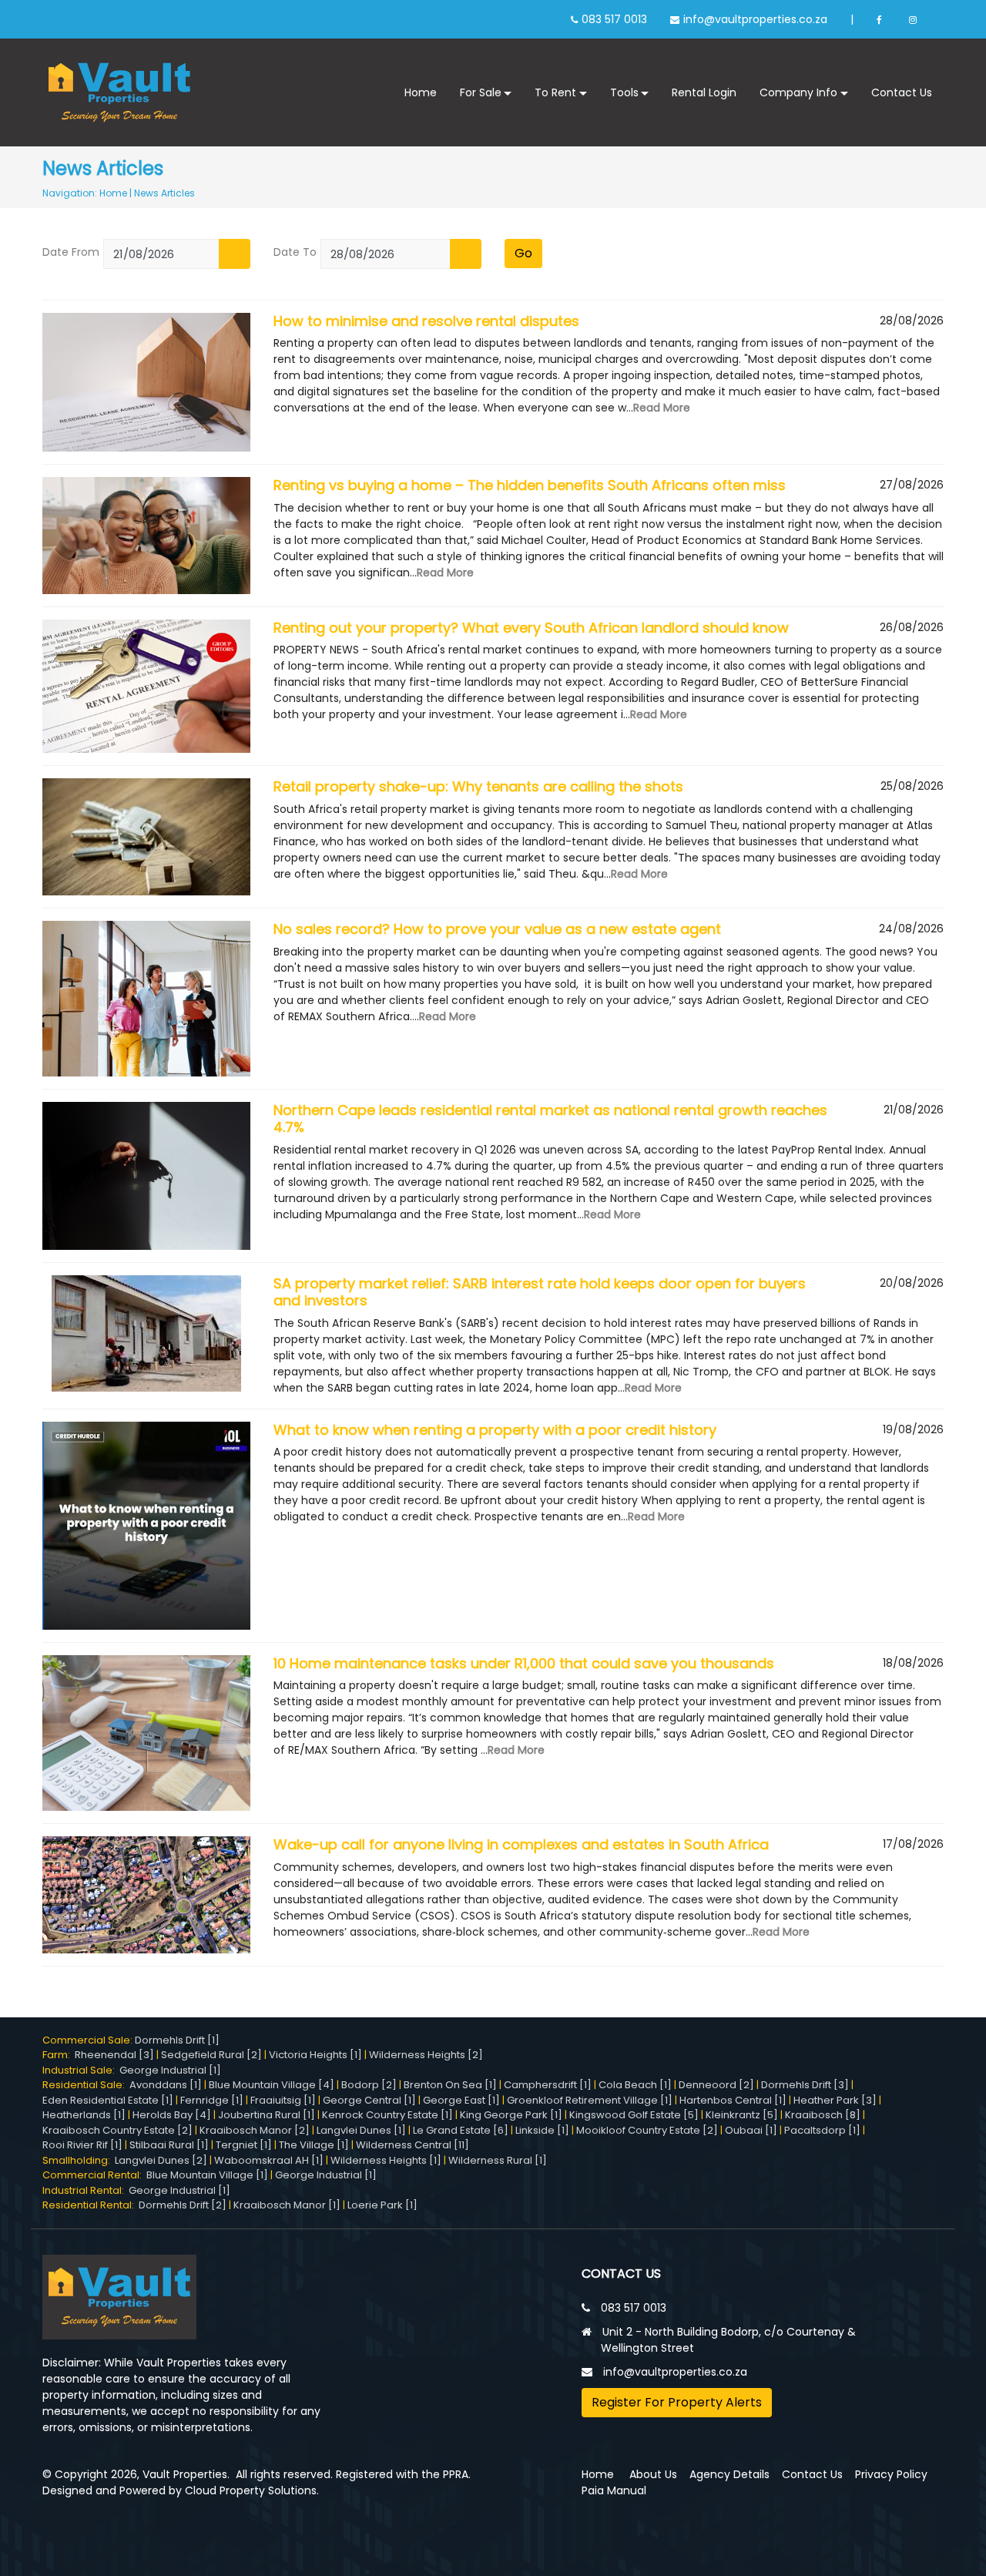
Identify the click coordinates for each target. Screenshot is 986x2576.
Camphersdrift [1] (548, 2085)
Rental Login (704, 92)
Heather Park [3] (835, 2100)
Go (523, 253)
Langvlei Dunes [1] (361, 2130)
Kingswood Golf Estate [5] (634, 2115)
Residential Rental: (91, 2205)
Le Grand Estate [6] (461, 2130)
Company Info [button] (798, 92)
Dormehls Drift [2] (183, 2205)
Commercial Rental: (94, 2175)
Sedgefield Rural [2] (211, 2055)
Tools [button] (624, 92)
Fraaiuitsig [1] (283, 2100)
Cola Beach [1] (635, 2085)
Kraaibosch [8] (823, 2115)
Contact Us (902, 92)
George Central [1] (369, 2100)
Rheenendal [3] (114, 2055)
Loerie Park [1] (382, 2205)
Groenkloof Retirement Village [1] (590, 2100)
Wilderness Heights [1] (386, 2160)
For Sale (481, 92)
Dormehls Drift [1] (177, 2040)
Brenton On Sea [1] (450, 2085)
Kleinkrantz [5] (742, 2115)
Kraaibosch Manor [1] (287, 2205)
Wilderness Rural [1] (498, 2160)
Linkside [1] (542, 2130)
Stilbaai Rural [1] (169, 2145)
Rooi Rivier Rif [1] (82, 2145)
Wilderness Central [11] (413, 2145)
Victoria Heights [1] (315, 2055)
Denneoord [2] (716, 2085)
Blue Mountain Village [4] (272, 2085)
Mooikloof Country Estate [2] (647, 2130)
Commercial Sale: (89, 2040)
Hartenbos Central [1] (733, 2100)
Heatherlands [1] (84, 2115)
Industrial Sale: (81, 2070)
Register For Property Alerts (677, 2402)
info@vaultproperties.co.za (755, 19)
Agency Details (729, 2474)
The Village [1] (314, 2145)
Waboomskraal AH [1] (269, 2160)
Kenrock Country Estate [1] (387, 2115)
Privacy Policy (891, 2474)
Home (421, 92)
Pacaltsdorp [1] (822, 2130)
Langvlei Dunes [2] (161, 2160)
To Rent (555, 92)
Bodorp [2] (369, 2085)
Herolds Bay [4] (172, 2115)
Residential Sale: (86, 2085)
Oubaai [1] (751, 2130)
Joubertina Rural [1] (267, 2115)
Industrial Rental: (86, 2190)
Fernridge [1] (212, 2100)
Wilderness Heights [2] (426, 2055)
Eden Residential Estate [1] (108, 2100)
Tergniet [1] (244, 2145)
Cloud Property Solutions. (252, 2490)
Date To (295, 252)
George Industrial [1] (170, 2070)
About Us (653, 2474)
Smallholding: (79, 2160)
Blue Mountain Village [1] (207, 2175)
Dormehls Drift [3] (805, 2085)
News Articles (164, 193)
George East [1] (461, 2100)
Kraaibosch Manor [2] (255, 2130)
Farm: (59, 2055)
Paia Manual (614, 2490)
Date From (71, 252)
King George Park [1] (511, 2115)
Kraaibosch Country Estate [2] (117, 2130)
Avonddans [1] (166, 2085)
